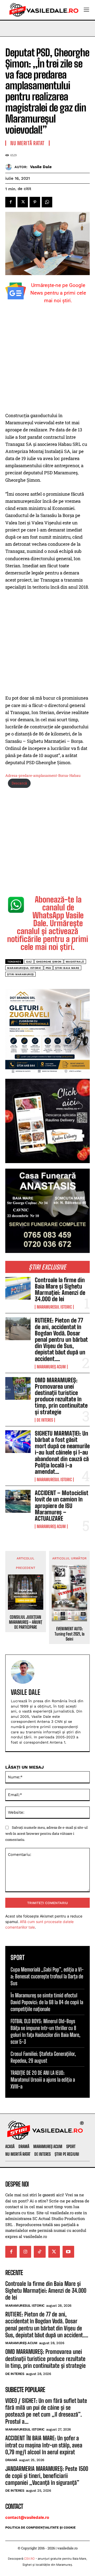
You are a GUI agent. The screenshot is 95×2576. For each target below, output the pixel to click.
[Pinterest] (35, 202)
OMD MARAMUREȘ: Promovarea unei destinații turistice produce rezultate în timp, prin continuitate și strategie (61, 1396)
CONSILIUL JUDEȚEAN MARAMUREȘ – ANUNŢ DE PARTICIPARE (26, 1622)
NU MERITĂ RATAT (27, 143)
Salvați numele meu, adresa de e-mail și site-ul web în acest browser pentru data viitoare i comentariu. (46, 1833)
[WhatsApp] (47, 202)
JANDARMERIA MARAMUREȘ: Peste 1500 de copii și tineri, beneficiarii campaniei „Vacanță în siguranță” (47, 2476)
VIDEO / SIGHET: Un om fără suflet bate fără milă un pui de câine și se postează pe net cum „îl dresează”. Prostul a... (46, 2411)
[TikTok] (40, 2252)
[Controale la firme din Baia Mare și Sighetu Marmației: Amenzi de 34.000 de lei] (18, 1288)
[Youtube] (68, 2252)
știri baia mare (67, 968)
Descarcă (19, 783)
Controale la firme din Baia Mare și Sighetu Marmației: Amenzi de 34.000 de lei (60, 1290)
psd (48, 968)
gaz (29, 962)
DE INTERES (45, 1420)
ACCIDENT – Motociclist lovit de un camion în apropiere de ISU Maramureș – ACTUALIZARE (62, 1506)
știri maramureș (20, 974)
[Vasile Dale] (10, 167)
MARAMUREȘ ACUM (51, 1367)
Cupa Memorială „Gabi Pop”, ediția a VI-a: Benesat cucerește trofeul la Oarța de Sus (47, 1976)
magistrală (75, 962)
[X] (23, 202)
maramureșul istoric (24, 968)
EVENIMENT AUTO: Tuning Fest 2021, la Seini (70, 1634)
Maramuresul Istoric (54, 1307)
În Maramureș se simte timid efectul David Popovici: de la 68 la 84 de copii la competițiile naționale (47, 2002)
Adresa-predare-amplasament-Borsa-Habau (43, 775)
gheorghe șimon (49, 962)
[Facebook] (11, 202)
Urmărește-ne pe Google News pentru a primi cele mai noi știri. (58, 293)
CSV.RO (29, 2559)
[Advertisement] (47, 362)
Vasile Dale (41, 167)
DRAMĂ (11, 2460)
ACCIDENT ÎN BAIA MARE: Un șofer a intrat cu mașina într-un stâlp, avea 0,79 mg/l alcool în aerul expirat (44, 2445)
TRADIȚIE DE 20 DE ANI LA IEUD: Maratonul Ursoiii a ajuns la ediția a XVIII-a (43, 2080)
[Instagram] (25, 2252)
